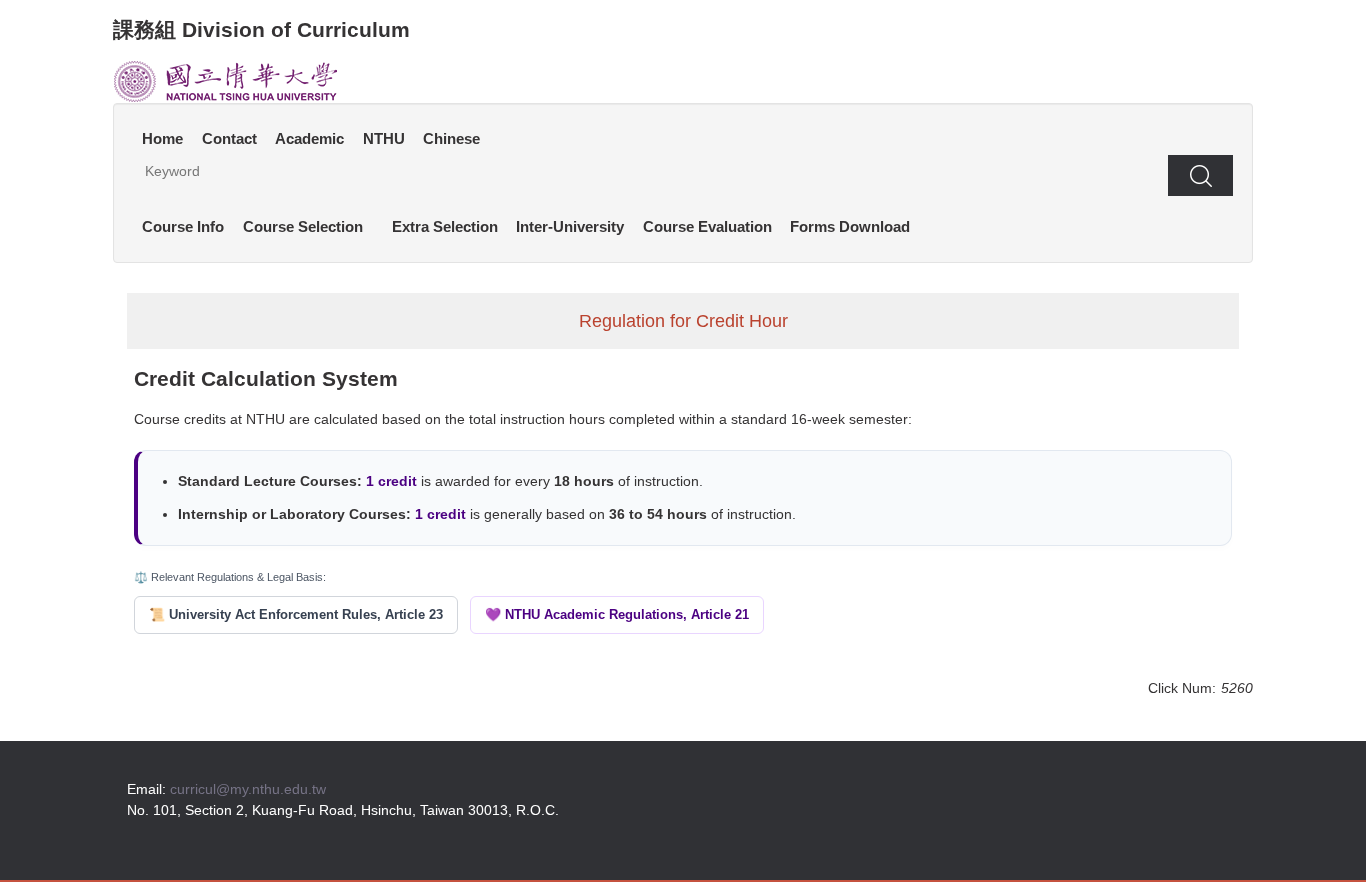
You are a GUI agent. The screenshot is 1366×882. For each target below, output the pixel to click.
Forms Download (850, 226)
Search (1200, 175)
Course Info (183, 226)
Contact (229, 138)
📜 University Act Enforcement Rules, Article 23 (296, 614)
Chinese (451, 138)
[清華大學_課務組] (225, 80)
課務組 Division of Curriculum (261, 29)
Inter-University (570, 226)
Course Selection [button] (303, 226)
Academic (309, 138)
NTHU (384, 138)
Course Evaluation (707, 226)
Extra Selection (445, 226)
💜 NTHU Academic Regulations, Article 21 (617, 614)
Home (162, 138)
